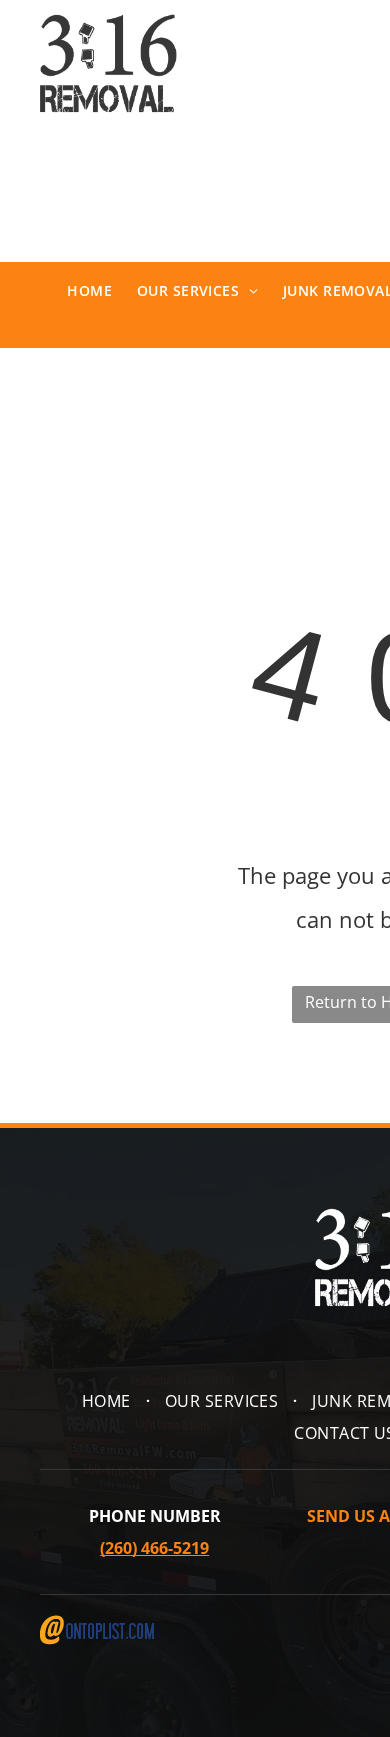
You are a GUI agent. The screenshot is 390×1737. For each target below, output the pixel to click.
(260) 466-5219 (154, 1548)
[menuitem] (77, 291)
